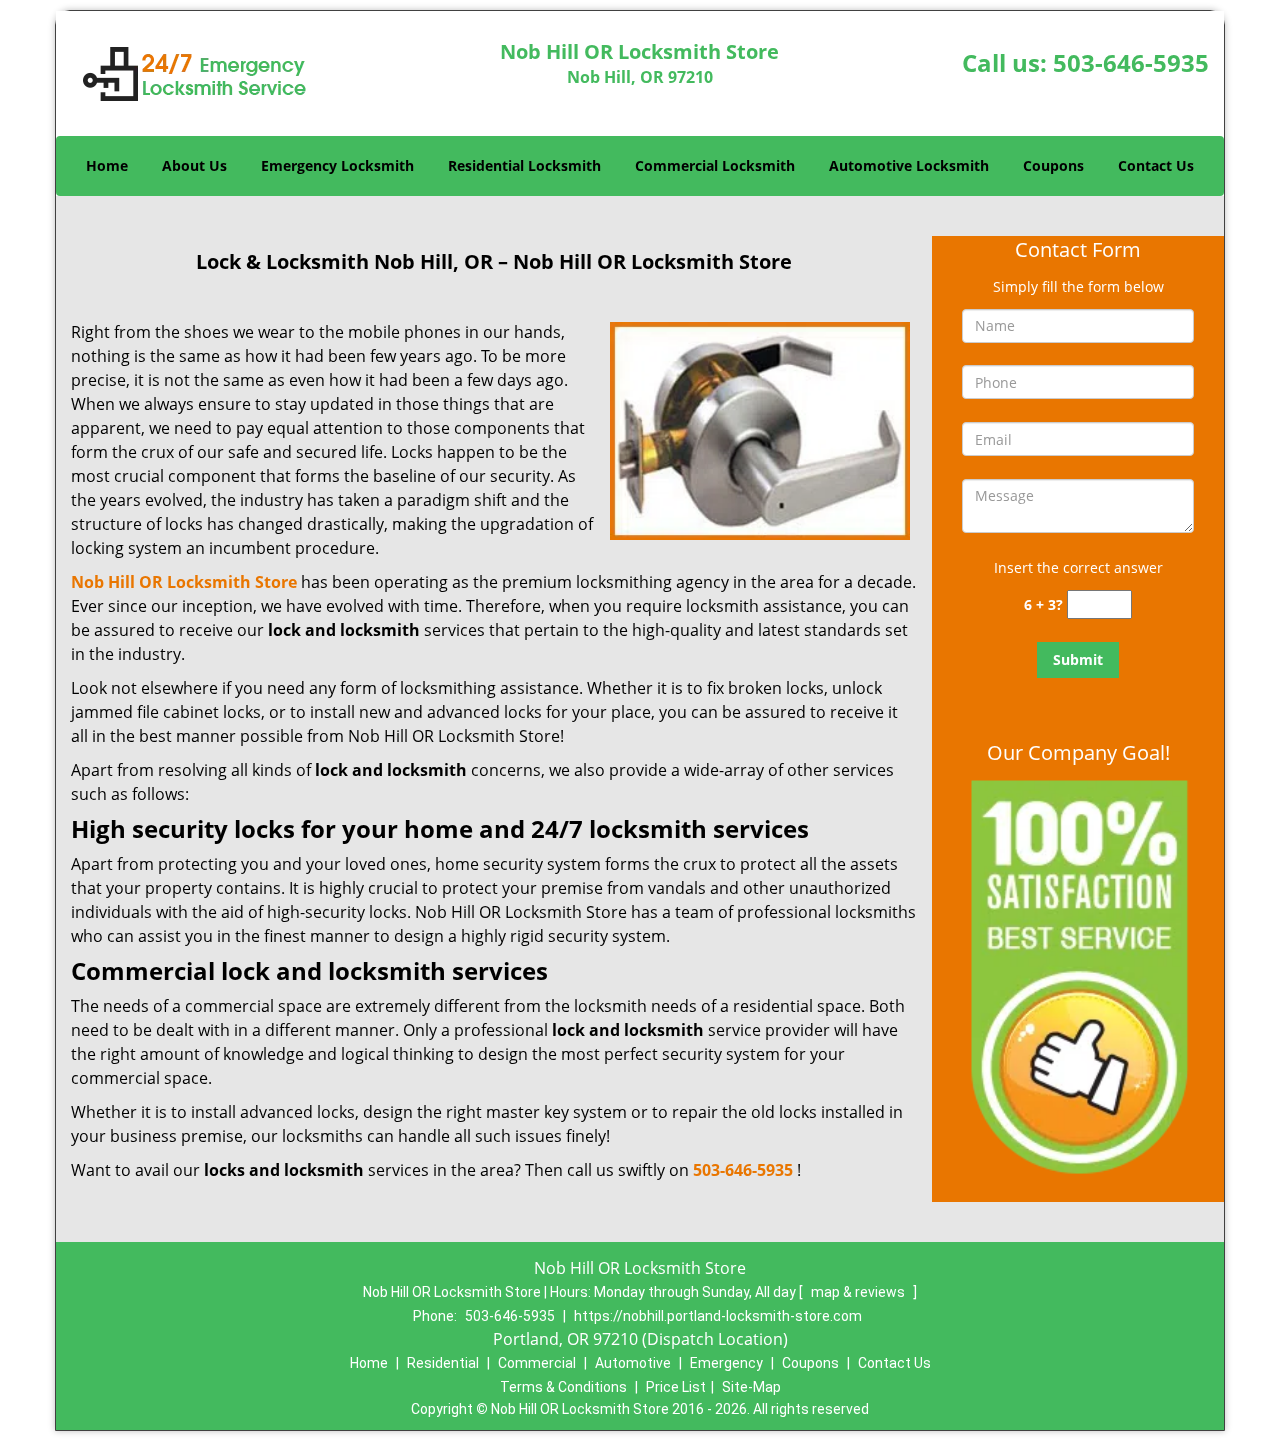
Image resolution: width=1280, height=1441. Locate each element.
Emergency (726, 1363)
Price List (676, 1387)
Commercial (537, 1363)
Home (107, 165)
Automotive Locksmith (909, 165)
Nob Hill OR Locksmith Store (184, 582)
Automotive (633, 1363)
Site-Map (751, 1387)
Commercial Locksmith (715, 165)
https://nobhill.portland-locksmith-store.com (718, 1316)
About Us (194, 165)
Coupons (1053, 165)
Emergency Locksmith (337, 165)
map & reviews (859, 1292)
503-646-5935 (1131, 62)
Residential (443, 1363)
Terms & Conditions (563, 1387)
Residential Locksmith (524, 165)
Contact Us (1156, 165)
